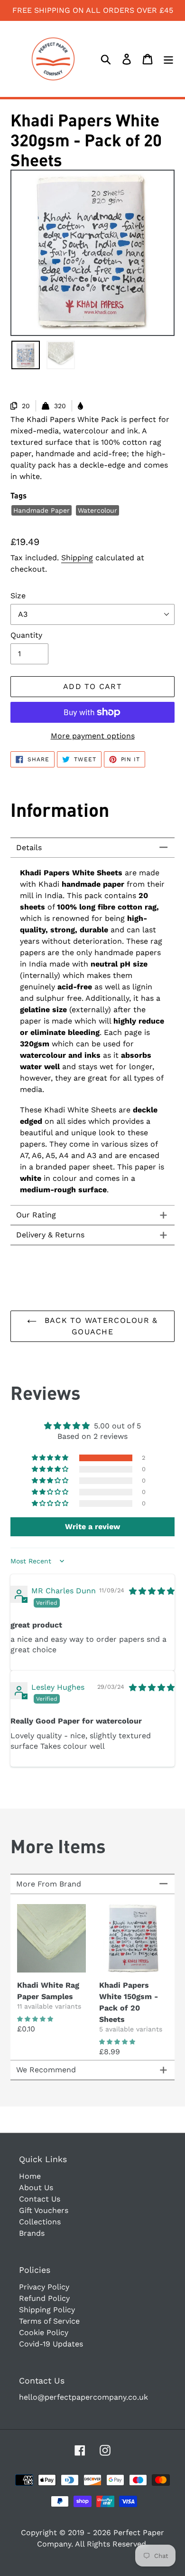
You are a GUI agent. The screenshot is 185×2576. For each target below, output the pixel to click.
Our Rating (36, 1215)
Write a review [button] (92, 1527)
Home (30, 2176)
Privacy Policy (44, 2287)
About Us (36, 2188)
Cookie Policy (44, 2332)
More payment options (93, 736)
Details (29, 847)
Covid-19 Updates (51, 2344)
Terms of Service (49, 2321)
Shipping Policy (47, 2310)
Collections (40, 2222)
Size (18, 596)
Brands (32, 2233)
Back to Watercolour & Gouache (99, 1326)
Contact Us (40, 2199)
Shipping (77, 558)
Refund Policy (44, 2298)
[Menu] (168, 59)
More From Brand (49, 1884)
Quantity (26, 635)
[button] (51, 1458)
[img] (152, 1591)
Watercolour (97, 510)
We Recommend (46, 2070)
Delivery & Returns (50, 1235)
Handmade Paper (42, 510)
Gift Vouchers (44, 2210)
